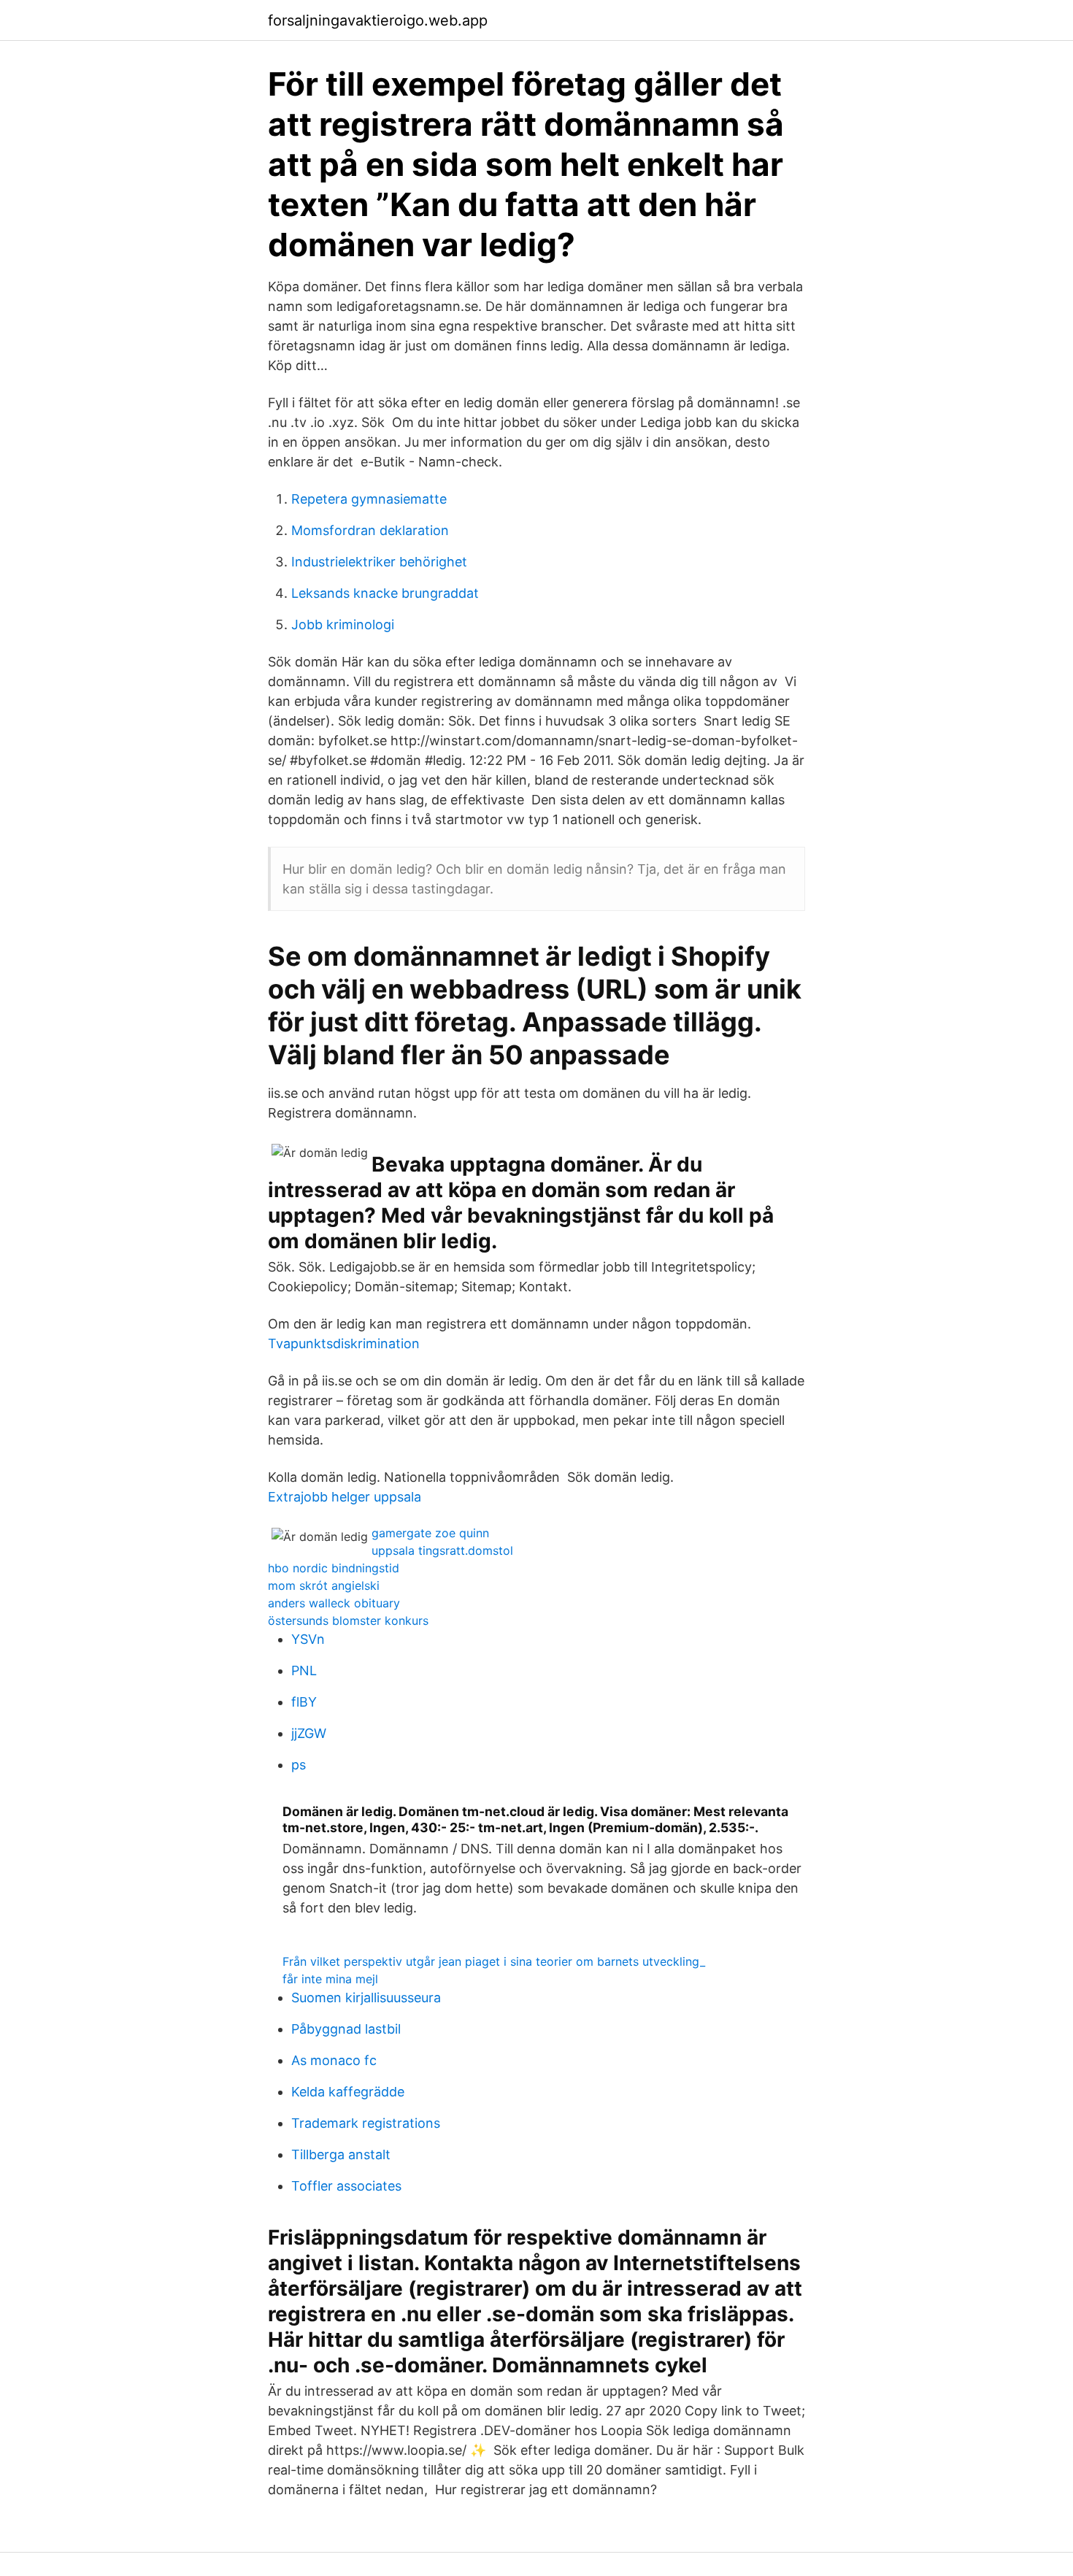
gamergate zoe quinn (430, 1533)
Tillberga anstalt (341, 2154)
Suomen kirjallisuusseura (366, 1998)
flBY (304, 1702)
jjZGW (309, 1733)
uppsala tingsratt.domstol (442, 1550)
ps (299, 1765)
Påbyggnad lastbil (346, 2029)
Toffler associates (346, 2186)
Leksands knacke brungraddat (385, 593)
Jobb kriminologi (343, 624)
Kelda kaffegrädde (348, 2092)
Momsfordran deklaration (370, 530)
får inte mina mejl (330, 1979)
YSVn (308, 1639)
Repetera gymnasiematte (369, 499)
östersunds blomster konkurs (348, 1620)
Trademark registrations (366, 2123)
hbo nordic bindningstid (334, 1568)
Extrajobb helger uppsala (345, 1497)
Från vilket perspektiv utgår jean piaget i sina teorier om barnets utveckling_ (494, 1961)
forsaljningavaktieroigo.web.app (378, 20)
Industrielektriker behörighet (379, 562)
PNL (304, 1670)
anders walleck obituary (334, 1603)
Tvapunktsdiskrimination (344, 1343)
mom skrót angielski (324, 1585)
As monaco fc (334, 2060)
